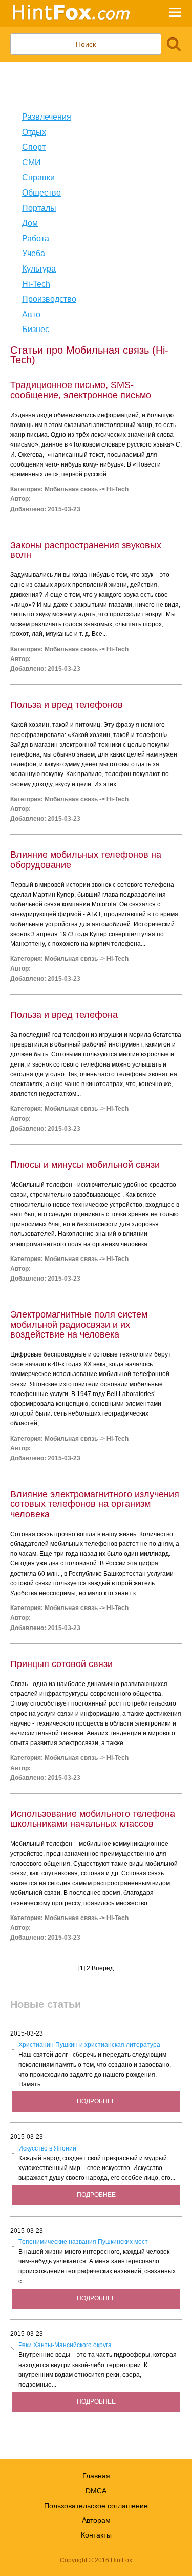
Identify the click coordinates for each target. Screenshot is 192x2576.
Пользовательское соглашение (96, 2506)
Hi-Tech (36, 284)
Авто (31, 314)
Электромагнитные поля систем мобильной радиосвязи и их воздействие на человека (79, 1324)
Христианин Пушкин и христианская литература (89, 2045)
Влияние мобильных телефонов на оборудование (86, 859)
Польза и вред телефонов (67, 705)
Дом (30, 223)
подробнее (96, 2101)
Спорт (34, 147)
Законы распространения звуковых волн (86, 550)
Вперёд (103, 1968)
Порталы (39, 208)
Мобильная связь (71, 489)
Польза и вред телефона (64, 1015)
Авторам (96, 2520)
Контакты (96, 2535)
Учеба (34, 253)
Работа (36, 238)
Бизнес (36, 329)
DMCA (96, 2491)
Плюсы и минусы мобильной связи (85, 1165)
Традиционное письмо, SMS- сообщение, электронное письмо (81, 390)
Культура (39, 269)
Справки (38, 177)
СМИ (31, 162)
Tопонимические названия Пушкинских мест (83, 2242)
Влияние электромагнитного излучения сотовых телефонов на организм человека (95, 1504)
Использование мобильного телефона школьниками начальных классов (93, 1819)
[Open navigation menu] (175, 14)
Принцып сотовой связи (61, 1664)
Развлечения (47, 117)
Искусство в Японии (47, 2148)
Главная (96, 2476)
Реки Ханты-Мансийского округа (65, 2345)
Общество (41, 193)
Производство (49, 299)
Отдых (34, 132)
